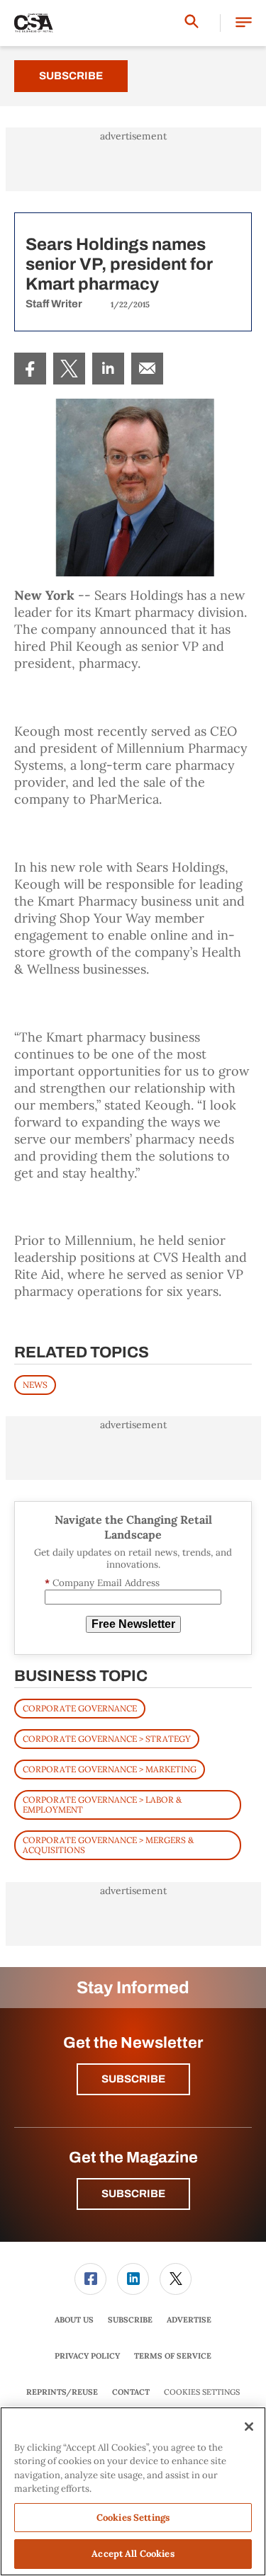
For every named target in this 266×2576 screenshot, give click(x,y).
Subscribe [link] (130, 2320)
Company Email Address (102, 1583)
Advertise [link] (189, 2320)
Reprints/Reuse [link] (62, 2392)
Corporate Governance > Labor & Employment (102, 1805)
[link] (30, 369)
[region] (133, 2491)
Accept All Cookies (133, 2554)
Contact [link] (131, 2392)
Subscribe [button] (133, 2079)
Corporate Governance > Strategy (107, 1739)
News (35, 1385)
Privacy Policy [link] (87, 2356)
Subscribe (71, 76)
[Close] (249, 2427)
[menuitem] (30, 369)
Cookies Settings (202, 2392)
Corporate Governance (80, 1708)
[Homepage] (34, 23)
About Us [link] (74, 2320)
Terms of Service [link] (173, 2356)
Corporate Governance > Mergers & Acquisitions (108, 1845)
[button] (244, 23)
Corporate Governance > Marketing (110, 1769)
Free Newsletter (133, 1624)
